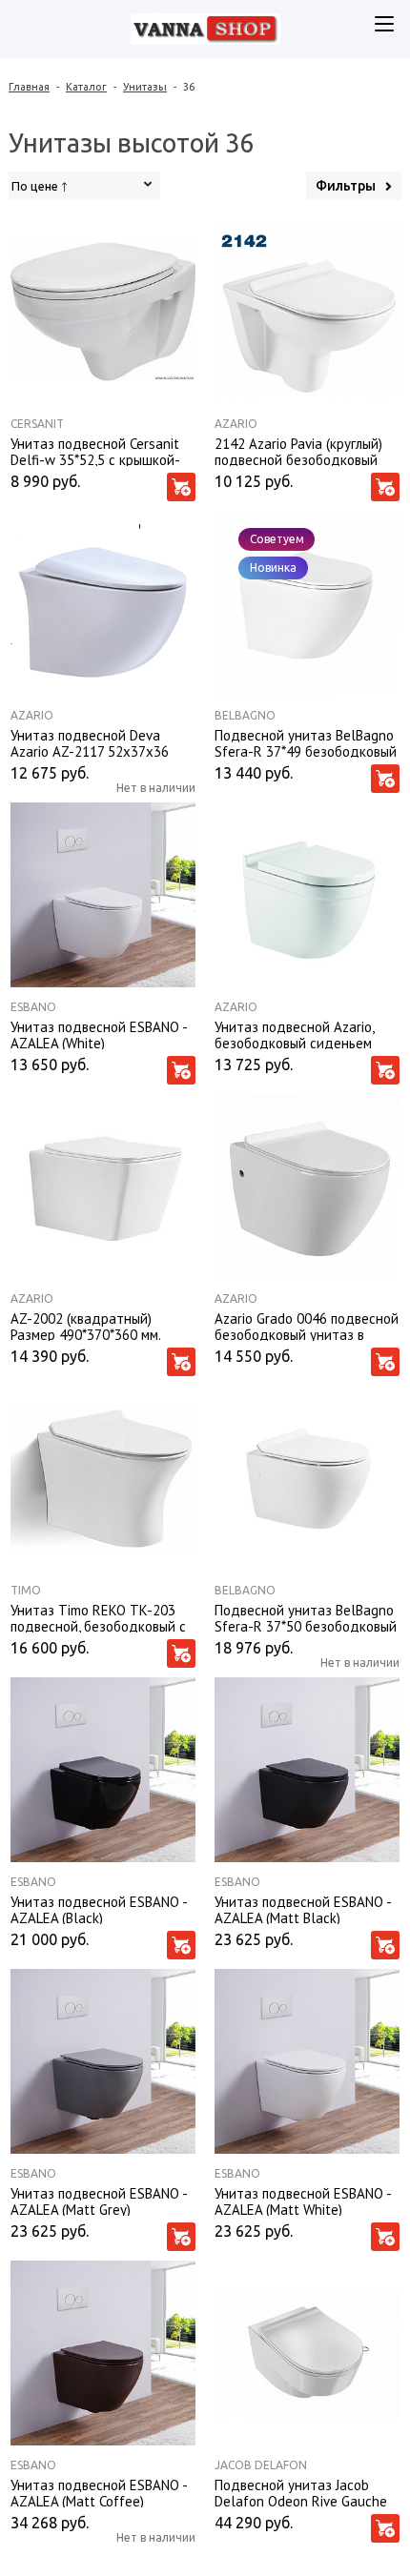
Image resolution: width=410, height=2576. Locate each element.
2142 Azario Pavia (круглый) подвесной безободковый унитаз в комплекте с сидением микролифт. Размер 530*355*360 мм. (298, 451)
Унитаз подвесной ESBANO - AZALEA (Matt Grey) (99, 2201)
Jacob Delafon (261, 2465)
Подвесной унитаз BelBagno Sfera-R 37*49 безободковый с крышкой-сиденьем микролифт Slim (306, 742)
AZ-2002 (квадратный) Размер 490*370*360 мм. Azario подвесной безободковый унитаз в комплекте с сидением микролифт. (85, 1326)
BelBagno (245, 715)
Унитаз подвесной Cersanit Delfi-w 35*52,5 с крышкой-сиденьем (95, 451)
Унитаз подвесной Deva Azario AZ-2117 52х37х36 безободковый (90, 742)
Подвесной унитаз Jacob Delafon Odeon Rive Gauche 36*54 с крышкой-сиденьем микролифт (301, 2492)
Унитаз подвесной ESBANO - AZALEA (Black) (99, 1909)
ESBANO (33, 1007)
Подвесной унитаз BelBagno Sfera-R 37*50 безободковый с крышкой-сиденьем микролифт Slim (306, 1617)
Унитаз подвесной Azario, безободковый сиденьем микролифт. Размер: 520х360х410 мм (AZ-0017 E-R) (305, 1034)
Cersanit (37, 424)
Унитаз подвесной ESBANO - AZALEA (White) (99, 1034)
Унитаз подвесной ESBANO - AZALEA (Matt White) (303, 2201)
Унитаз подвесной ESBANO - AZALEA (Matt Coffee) (99, 2492)
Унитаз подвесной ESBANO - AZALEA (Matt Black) (303, 1909)
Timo (26, 1590)
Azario (236, 424)
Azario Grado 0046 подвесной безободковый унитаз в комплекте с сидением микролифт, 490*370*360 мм (307, 1326)
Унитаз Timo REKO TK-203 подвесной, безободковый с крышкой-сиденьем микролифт (98, 1617)
